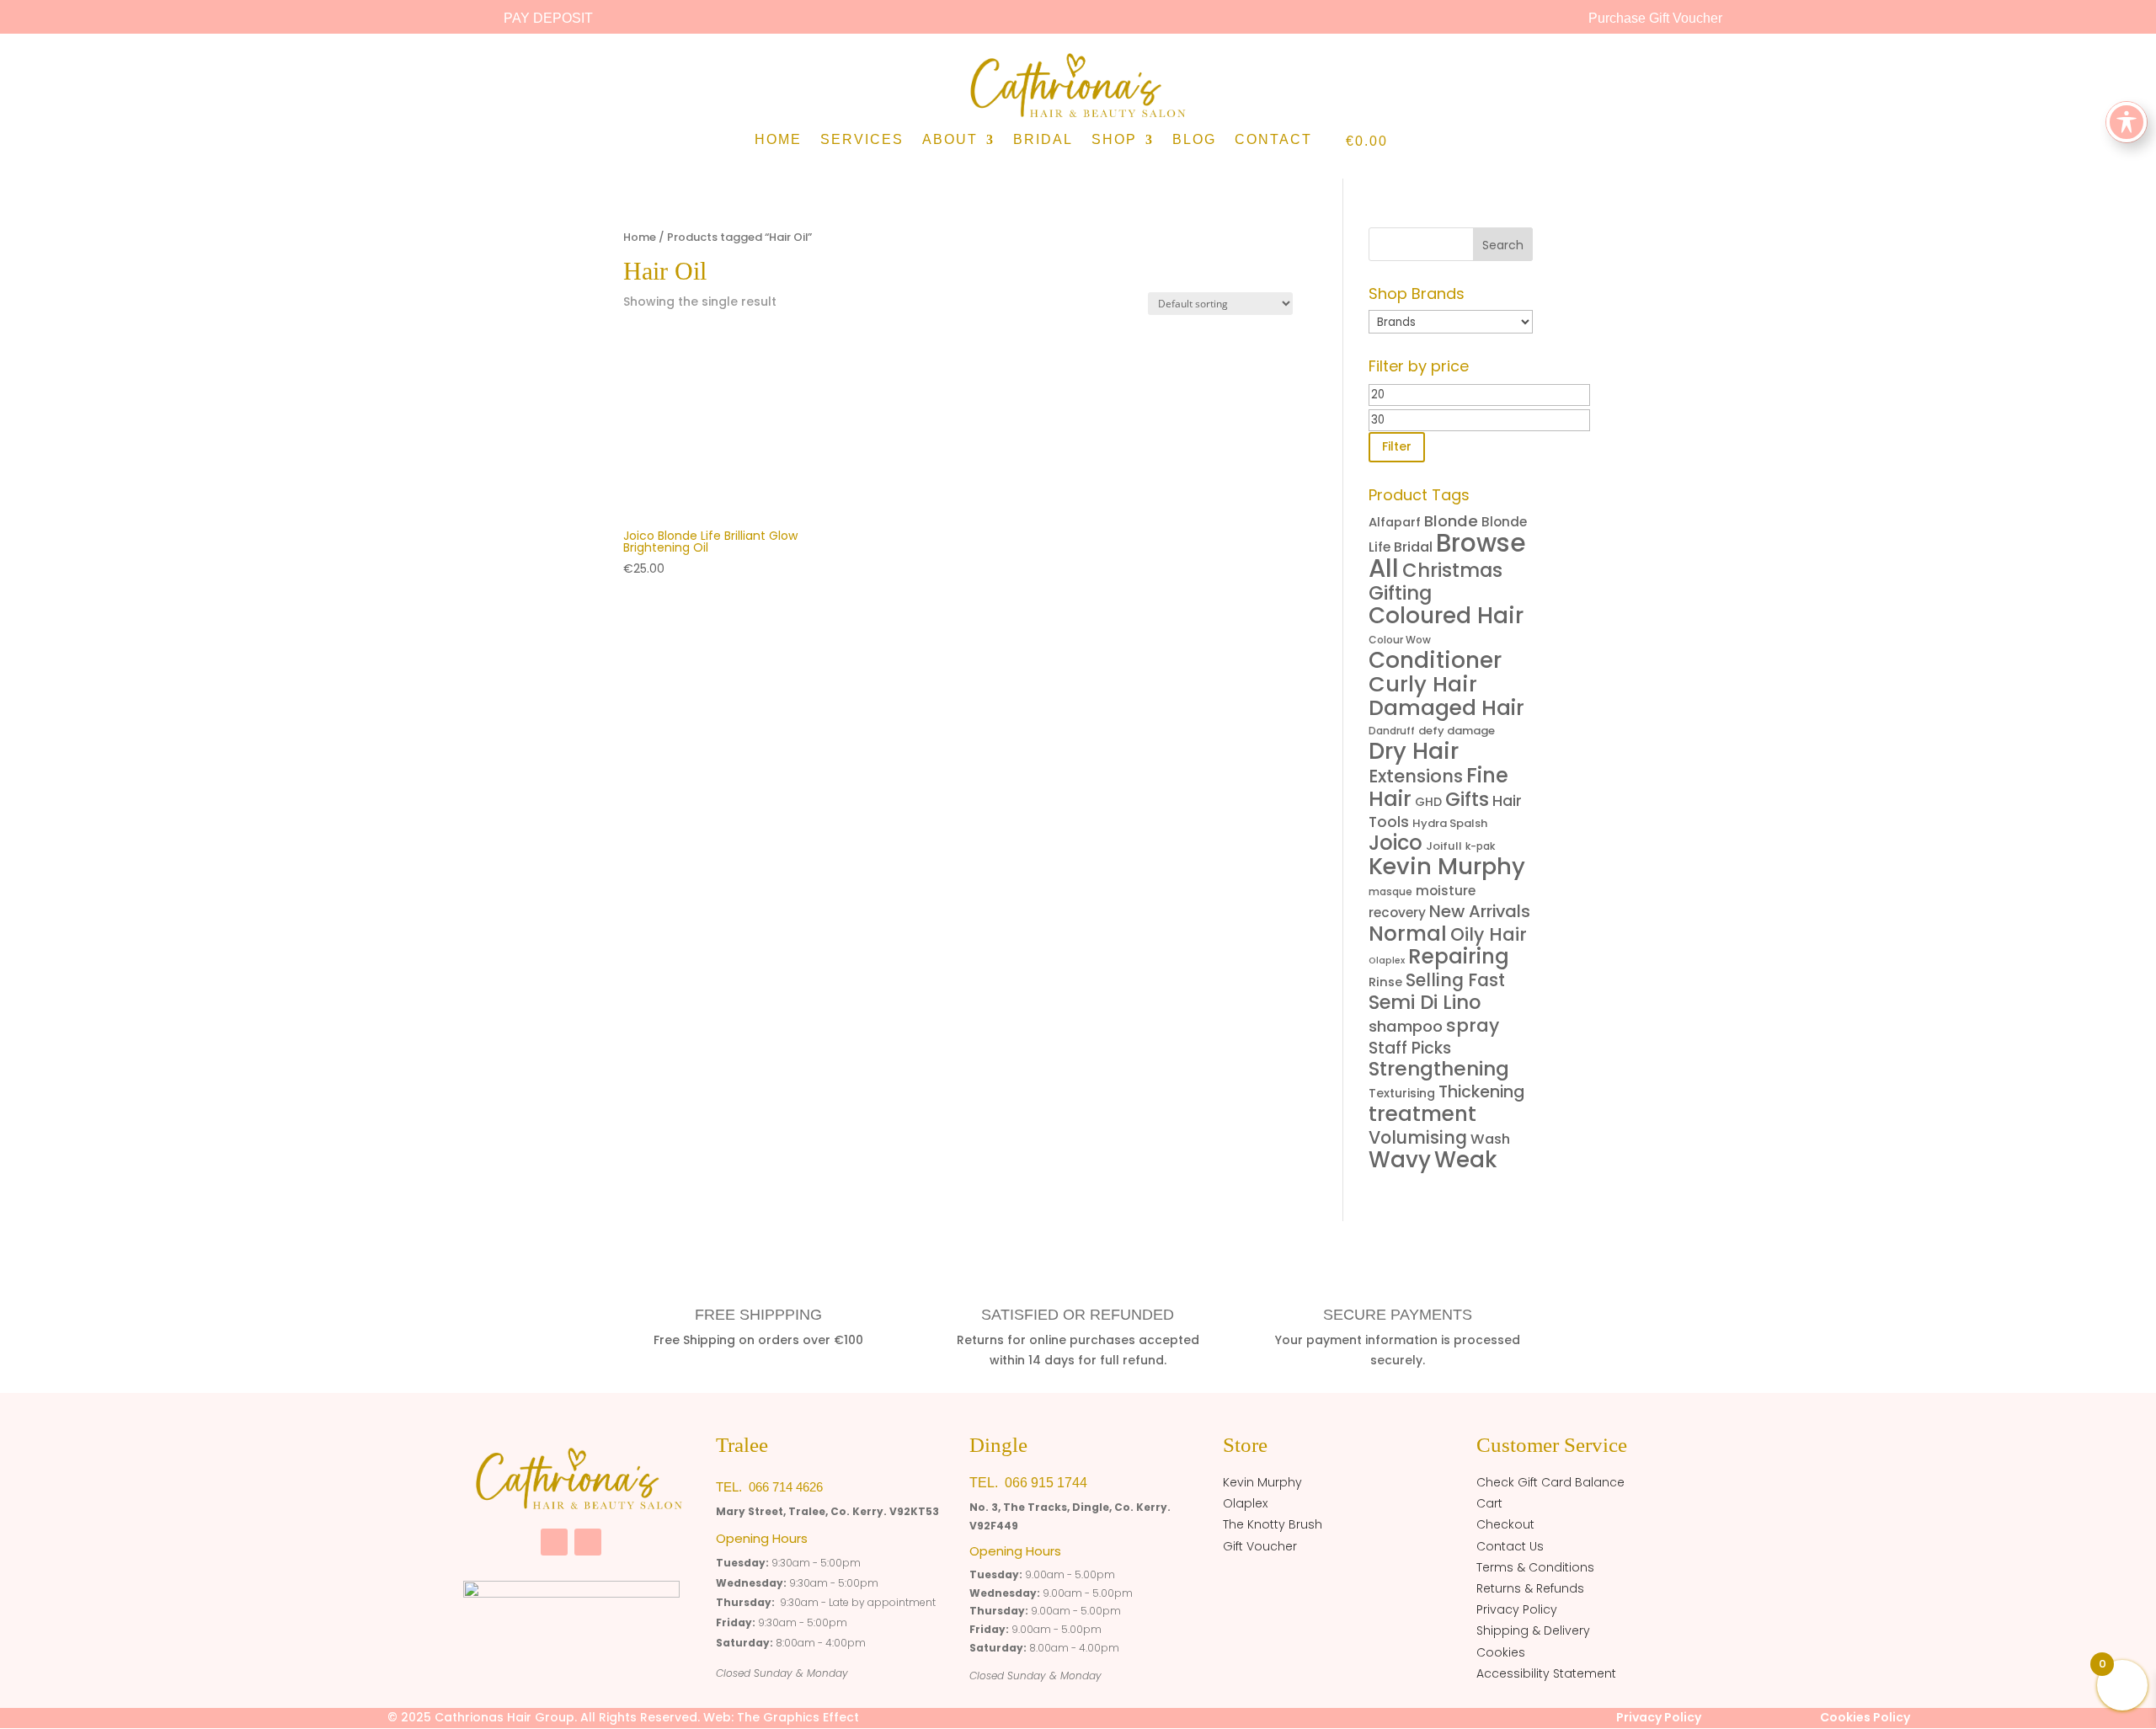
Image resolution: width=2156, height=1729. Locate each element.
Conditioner (1435, 660)
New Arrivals (1480, 911)
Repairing (1459, 956)
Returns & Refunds (1530, 1588)
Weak (1466, 1160)
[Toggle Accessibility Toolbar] (2127, 122)
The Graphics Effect (798, 1717)
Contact (1273, 140)
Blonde (1451, 521)
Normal (1408, 934)
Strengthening (1439, 1069)
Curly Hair (1423, 684)
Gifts (1467, 799)
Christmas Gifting (1436, 582)
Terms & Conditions (1535, 1567)
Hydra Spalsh (1450, 823)
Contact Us (1510, 1546)
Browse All (1447, 555)
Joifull (1444, 846)
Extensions (1416, 776)
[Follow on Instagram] (588, 1542)
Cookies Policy (1865, 1717)
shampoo (1406, 1026)
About (950, 140)
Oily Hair (1489, 934)
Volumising (1418, 1137)
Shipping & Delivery (1533, 1630)
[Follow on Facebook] (554, 1542)
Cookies (1501, 1652)
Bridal (1043, 140)
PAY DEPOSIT (548, 18)
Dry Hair (1414, 751)
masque (1390, 891)
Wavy (1400, 1160)
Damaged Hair (1446, 708)
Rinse (1385, 982)
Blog (1194, 140)
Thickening (1481, 1092)
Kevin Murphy (1447, 866)
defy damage (1457, 731)
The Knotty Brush (1273, 1524)
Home (778, 140)
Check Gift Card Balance (1550, 1482)
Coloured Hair (1446, 615)
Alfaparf (1395, 522)
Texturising (1402, 1093)
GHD (1428, 802)
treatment (1422, 1114)
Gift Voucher (1260, 1546)
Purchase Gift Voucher (1655, 18)
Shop (1114, 140)
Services (862, 140)
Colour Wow (1400, 640)
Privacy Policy (1517, 1609)
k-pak (1480, 846)
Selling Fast (1455, 980)
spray (1473, 1025)
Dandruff (1392, 731)
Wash (1490, 1139)
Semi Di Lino (1425, 1002)
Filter (1397, 446)
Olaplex (1387, 961)
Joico (1396, 843)
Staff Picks (1410, 1048)
